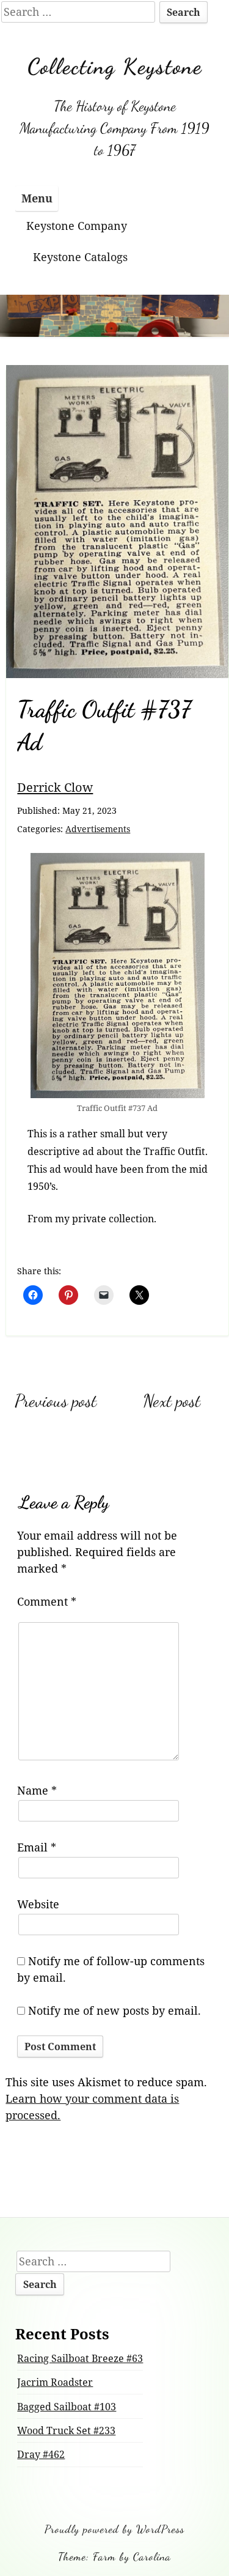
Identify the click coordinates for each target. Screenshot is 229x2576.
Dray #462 (41, 2454)
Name (37, 1790)
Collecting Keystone (115, 66)
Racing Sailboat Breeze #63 (80, 2358)
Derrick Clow (55, 787)
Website (38, 1904)
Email (37, 1847)
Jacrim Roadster (55, 2382)
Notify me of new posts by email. (114, 2010)
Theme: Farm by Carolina (114, 2556)
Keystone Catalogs (80, 257)
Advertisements (98, 829)
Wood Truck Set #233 (66, 2430)
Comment (47, 1601)
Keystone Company (77, 226)
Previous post (56, 1401)
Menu (37, 198)
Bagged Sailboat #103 (67, 2407)
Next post (172, 1401)
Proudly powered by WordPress (114, 2529)
